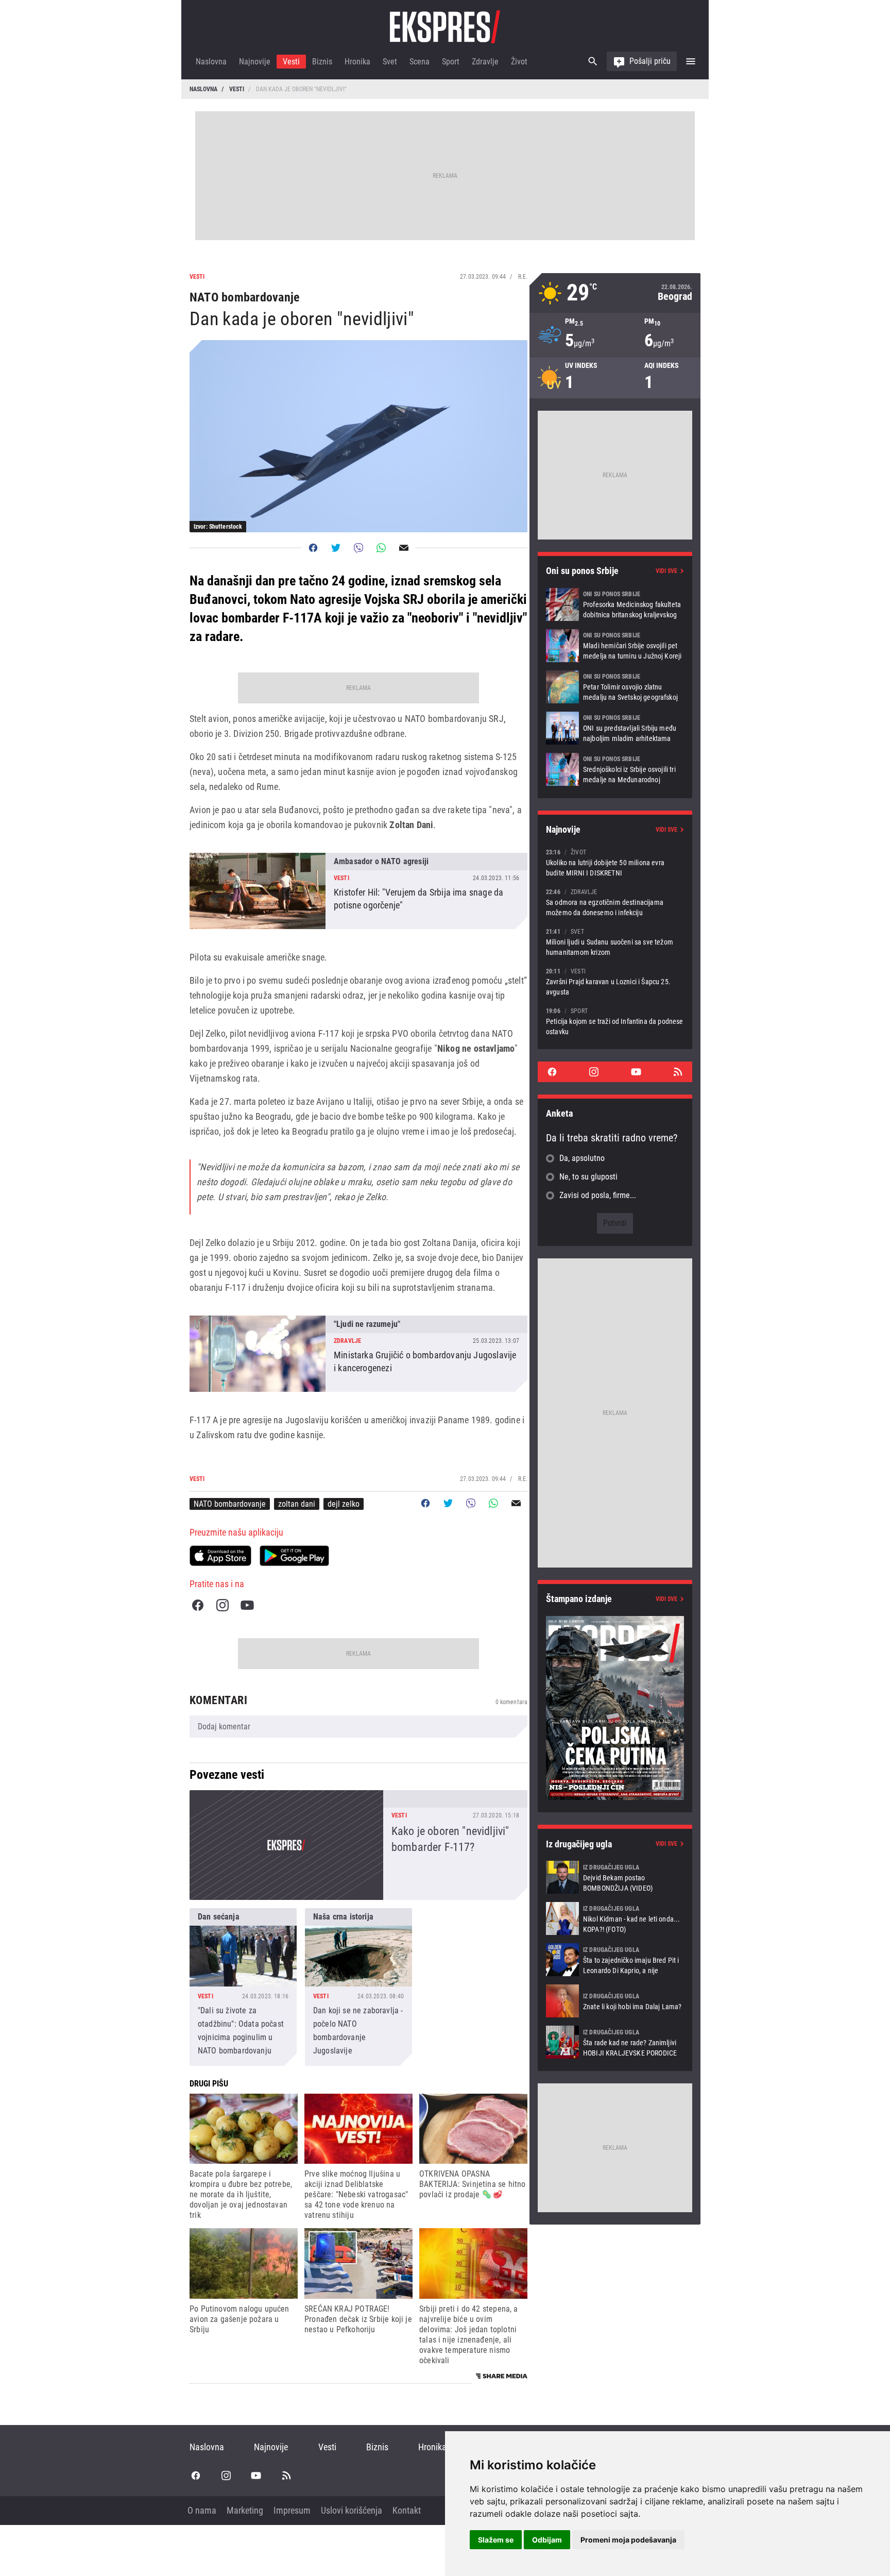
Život (519, 62)
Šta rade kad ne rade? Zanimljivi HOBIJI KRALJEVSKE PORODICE (615, 2042)
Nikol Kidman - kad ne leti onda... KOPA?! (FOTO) (615, 1918)
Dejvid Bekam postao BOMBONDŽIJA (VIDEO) (615, 1877)
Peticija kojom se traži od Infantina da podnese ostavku (615, 1021)
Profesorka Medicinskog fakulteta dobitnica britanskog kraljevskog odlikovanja (615, 604)
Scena (420, 62)
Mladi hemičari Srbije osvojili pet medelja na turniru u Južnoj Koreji (615, 646)
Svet (390, 62)
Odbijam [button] (547, 2540)
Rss (678, 1072)
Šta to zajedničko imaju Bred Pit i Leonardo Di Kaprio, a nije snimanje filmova (615, 1960)
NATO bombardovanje (230, 1504)
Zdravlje (485, 62)
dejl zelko (344, 1504)
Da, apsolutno (582, 1158)
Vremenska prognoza (615, 293)
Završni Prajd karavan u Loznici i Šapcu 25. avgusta (615, 981)
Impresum (292, 2510)
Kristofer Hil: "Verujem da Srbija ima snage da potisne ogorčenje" (358, 891)
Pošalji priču (650, 61)
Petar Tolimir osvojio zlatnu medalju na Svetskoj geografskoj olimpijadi (615, 687)
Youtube (247, 1605)
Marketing (245, 2510)
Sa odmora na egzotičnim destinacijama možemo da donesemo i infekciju (615, 902)
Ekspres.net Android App (294, 1556)
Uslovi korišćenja (352, 2510)
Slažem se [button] (496, 2540)
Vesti (291, 62)
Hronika (357, 62)
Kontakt (407, 2510)
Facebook (198, 1605)
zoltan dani (297, 1504)
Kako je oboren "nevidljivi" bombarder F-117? (358, 1845)
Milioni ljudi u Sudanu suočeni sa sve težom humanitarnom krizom (615, 942)
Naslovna (211, 62)
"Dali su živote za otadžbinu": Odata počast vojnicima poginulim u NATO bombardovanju (243, 1987)
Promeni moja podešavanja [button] (628, 2540)
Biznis (322, 62)
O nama (202, 2510)
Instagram (222, 1605)
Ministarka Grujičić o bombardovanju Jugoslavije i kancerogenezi (358, 1354)
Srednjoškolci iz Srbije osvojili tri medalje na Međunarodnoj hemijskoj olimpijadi (615, 769)
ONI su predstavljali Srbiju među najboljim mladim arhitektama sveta (615, 728)
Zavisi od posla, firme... (598, 1195)
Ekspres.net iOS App (220, 1556)
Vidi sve (666, 571)
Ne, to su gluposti (588, 1177)
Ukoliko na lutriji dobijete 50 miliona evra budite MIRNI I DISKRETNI (615, 862)
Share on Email (404, 548)
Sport (451, 62)
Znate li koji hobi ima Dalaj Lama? (615, 2001)
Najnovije (255, 62)
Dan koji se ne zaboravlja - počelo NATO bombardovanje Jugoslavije (358, 1987)
